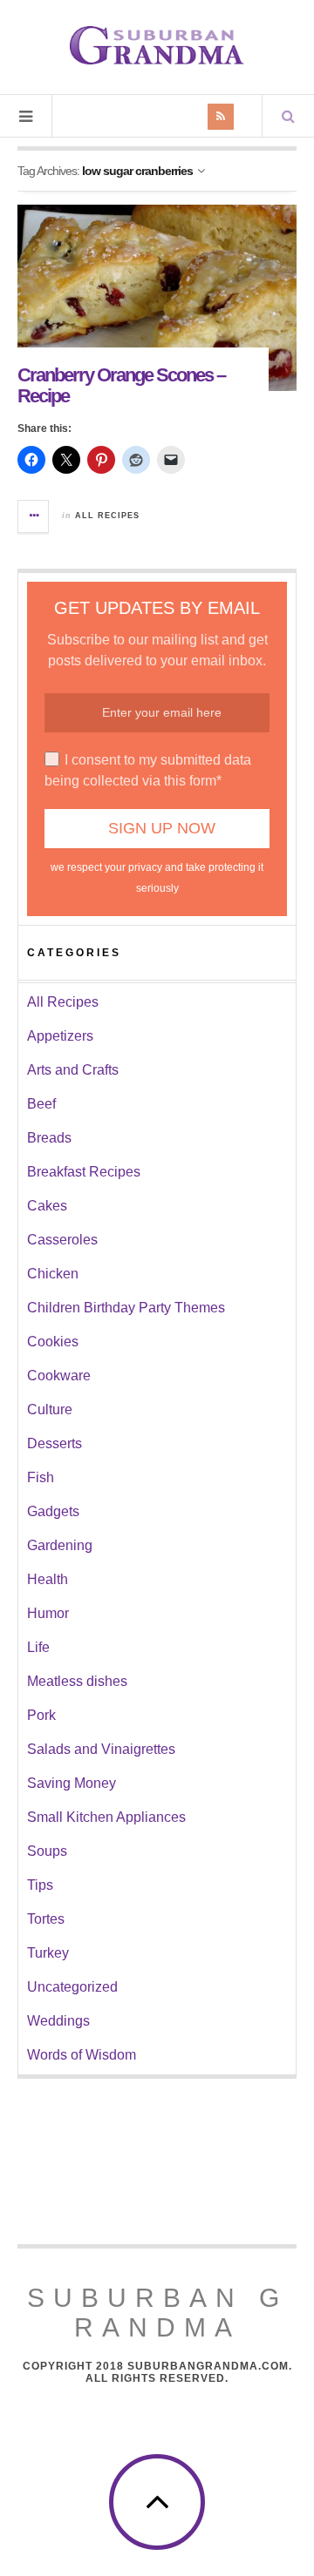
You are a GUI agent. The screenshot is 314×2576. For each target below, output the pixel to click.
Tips (40, 1885)
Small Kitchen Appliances (106, 1817)
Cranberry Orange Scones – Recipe (121, 385)
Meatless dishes (77, 1681)
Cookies (53, 1342)
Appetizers (60, 1036)
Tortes (46, 1919)
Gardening (60, 1545)
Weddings (58, 2021)
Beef (41, 1104)
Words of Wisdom (82, 2055)
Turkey (48, 1953)
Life (38, 1647)
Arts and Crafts (73, 1070)
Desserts (55, 1443)
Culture (50, 1409)
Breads (49, 1138)
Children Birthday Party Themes (126, 1308)
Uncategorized (72, 1987)
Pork (41, 1715)
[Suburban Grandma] (157, 45)
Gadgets (53, 1511)
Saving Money (72, 1783)
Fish (41, 1477)
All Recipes (107, 516)
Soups (47, 1851)
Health (48, 1579)
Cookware (59, 1376)
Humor (48, 1613)
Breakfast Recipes (84, 1172)
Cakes (47, 1206)
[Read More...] (34, 516)
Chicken (53, 1274)
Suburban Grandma (157, 2313)
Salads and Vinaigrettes (101, 1749)
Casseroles (62, 1240)
